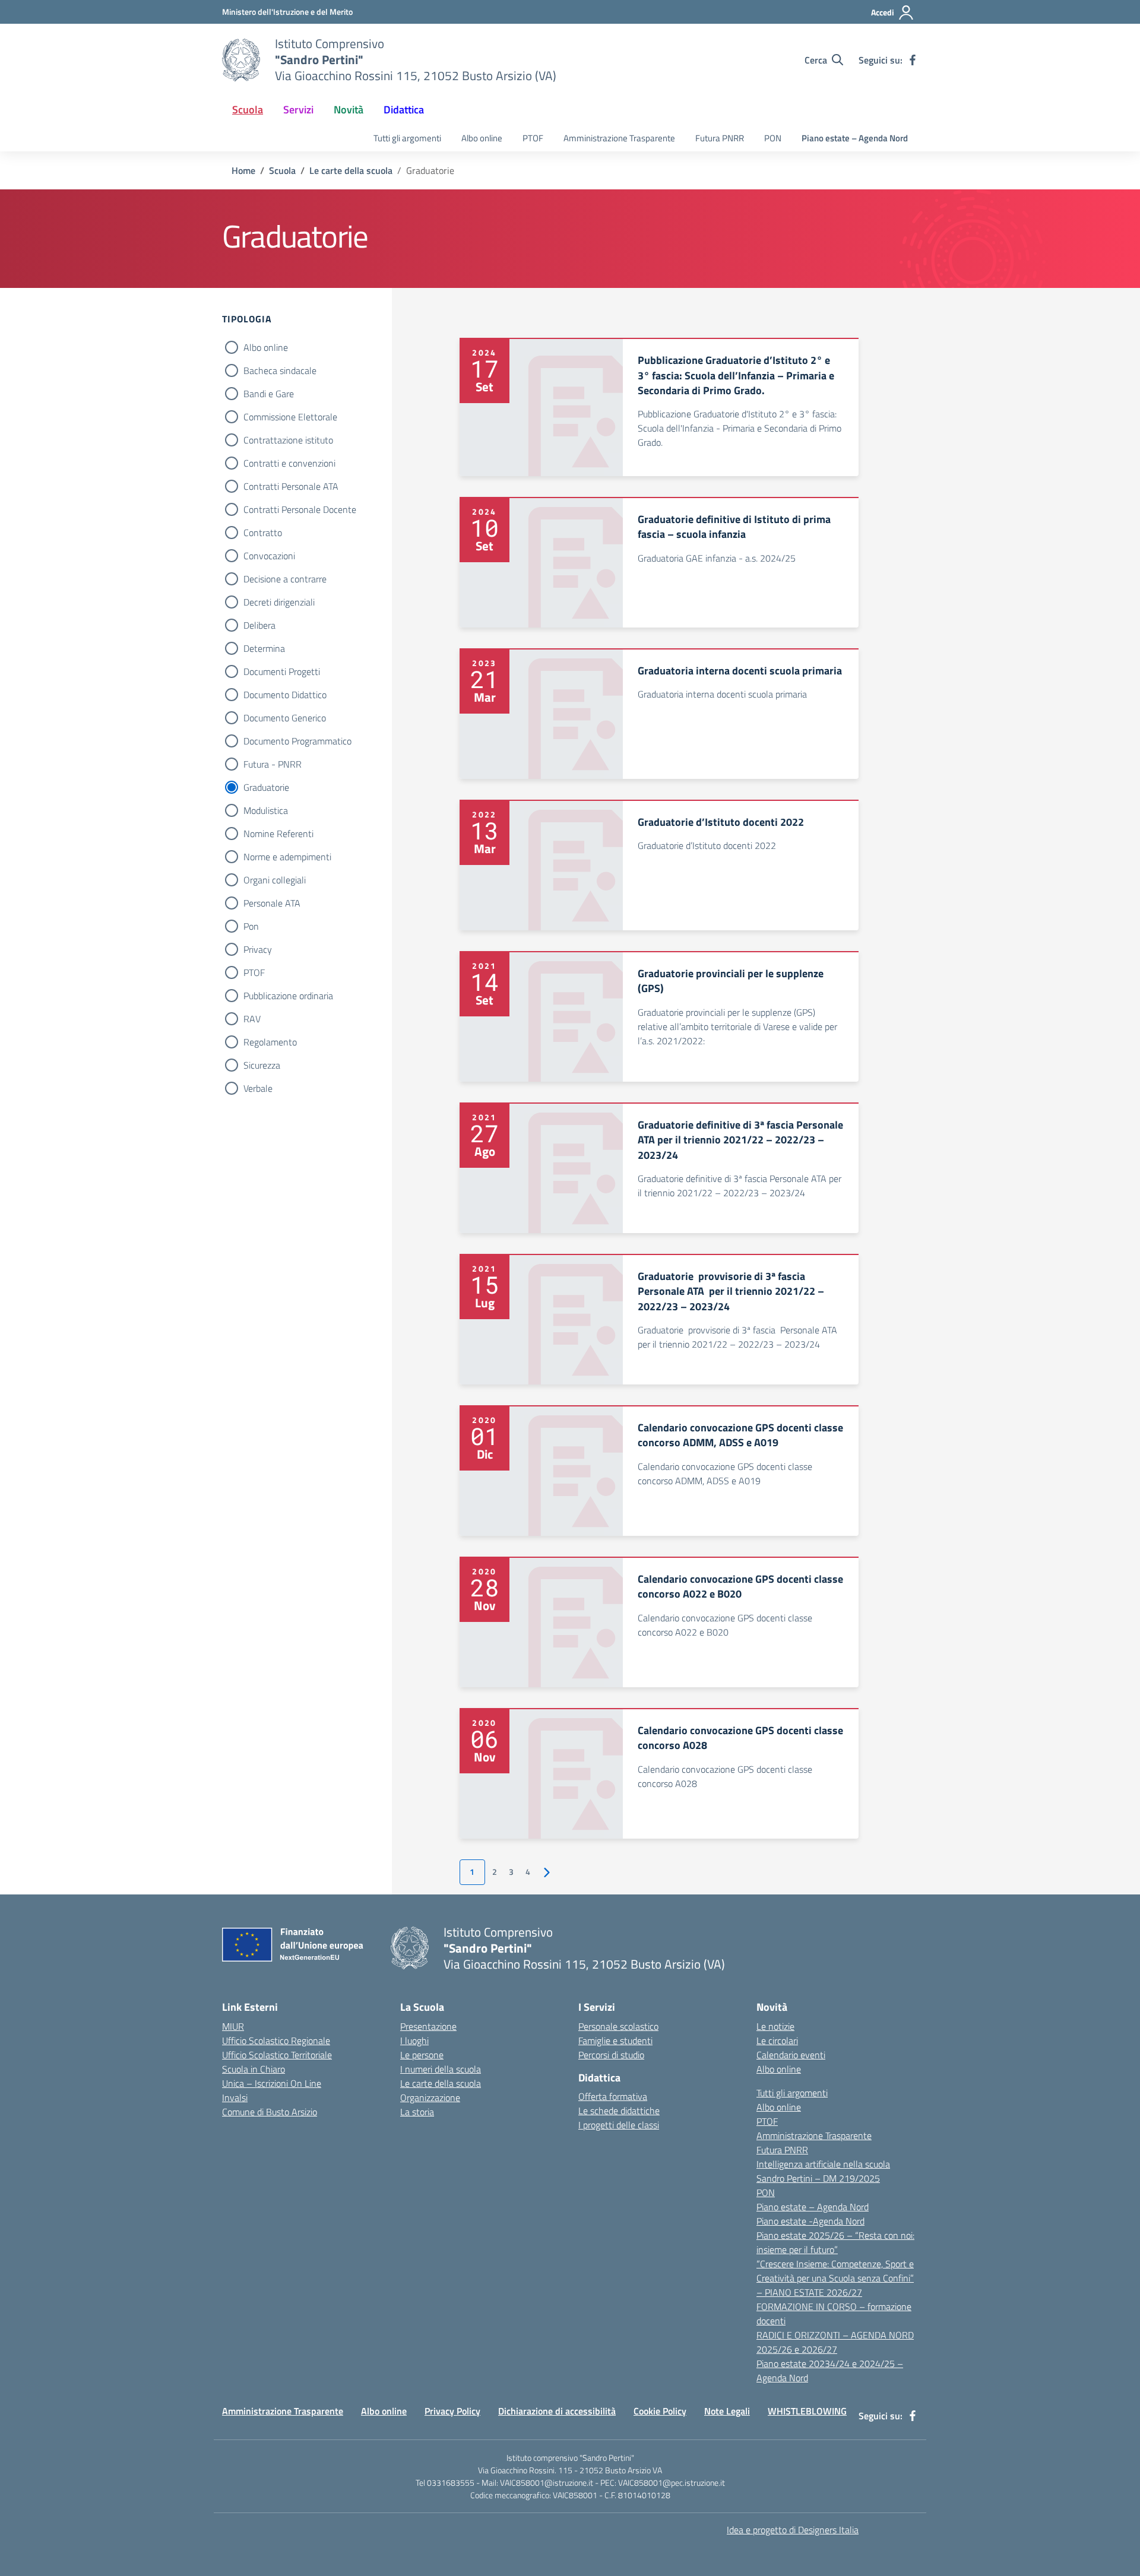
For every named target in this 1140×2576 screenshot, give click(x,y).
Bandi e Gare (269, 394)
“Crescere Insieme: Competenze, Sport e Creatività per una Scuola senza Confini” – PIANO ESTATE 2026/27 (835, 2278)
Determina (264, 648)
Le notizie (775, 2026)
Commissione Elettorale (290, 417)
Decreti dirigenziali (279, 602)
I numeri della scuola (441, 2069)
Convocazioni (269, 556)
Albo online (482, 138)
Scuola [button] (248, 110)
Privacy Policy (452, 2411)
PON (773, 138)
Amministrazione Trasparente (619, 138)
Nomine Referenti (278, 834)
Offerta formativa (613, 2096)
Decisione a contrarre (285, 579)
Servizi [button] (298, 110)
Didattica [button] (404, 110)
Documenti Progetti (282, 671)
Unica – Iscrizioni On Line (272, 2083)
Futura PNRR (720, 138)
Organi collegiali (275, 880)
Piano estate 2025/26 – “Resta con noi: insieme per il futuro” (835, 2242)
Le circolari (777, 2040)
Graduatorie (266, 787)
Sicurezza (262, 1065)
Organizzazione (430, 2097)
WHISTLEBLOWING (807, 2411)
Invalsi (235, 2097)
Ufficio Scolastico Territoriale (277, 2055)
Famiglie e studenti (615, 2040)
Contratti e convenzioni (289, 463)
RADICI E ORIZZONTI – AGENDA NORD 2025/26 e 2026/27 (835, 2342)
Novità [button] (349, 110)
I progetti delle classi (619, 2125)
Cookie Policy (660, 2411)
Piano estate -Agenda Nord (810, 2221)
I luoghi (414, 2040)
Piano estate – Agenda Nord (855, 138)
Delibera (259, 625)
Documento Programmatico (297, 741)
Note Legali (727, 2411)
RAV (252, 1019)
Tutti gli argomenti (407, 138)
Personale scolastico (618, 2026)
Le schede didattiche (619, 2111)
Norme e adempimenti (287, 857)
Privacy (258, 949)
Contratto (263, 533)
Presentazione (428, 2026)
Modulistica (266, 810)
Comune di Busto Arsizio (270, 2112)
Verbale (258, 1088)
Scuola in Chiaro (254, 2069)
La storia (417, 2112)
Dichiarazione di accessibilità (557, 2411)
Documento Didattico (285, 695)
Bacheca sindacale (280, 370)
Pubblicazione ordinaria (288, 996)
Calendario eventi (791, 2055)
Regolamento (270, 1042)
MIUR (233, 2026)
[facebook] (913, 60)
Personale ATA (272, 903)
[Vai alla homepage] (241, 60)
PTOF (533, 138)
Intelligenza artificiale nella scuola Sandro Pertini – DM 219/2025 (823, 2171)
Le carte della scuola (441, 2083)
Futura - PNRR (273, 764)
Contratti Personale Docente (300, 509)
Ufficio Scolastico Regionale (276, 2040)
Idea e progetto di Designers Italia (793, 2530)
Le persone (422, 2055)
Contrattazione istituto (288, 440)
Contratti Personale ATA (291, 486)
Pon (251, 926)
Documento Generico (285, 718)
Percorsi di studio (611, 2055)
